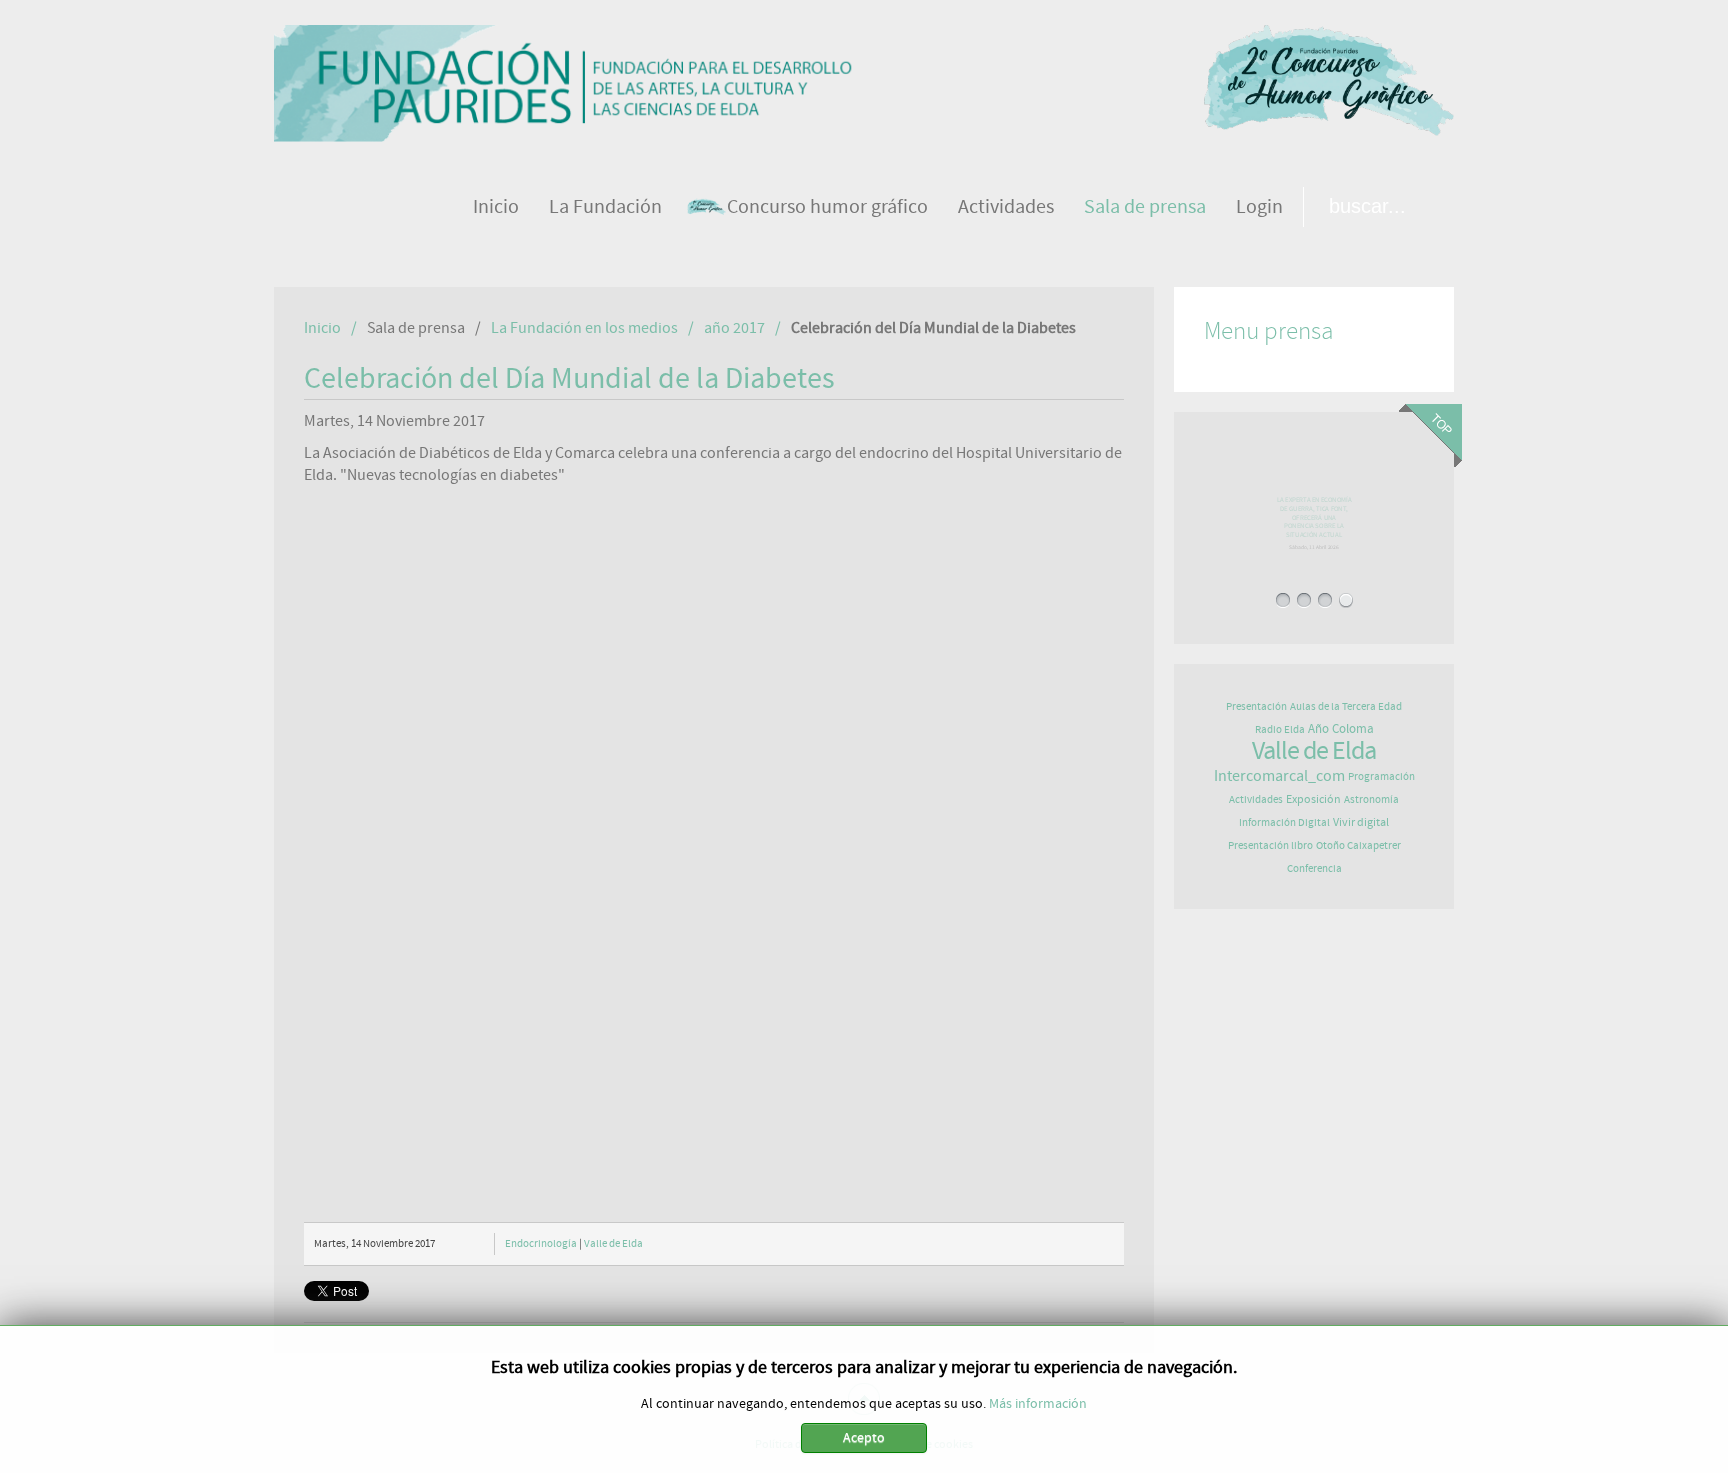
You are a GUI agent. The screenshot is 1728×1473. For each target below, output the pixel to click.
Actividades (1256, 799)
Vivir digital (1361, 822)
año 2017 (734, 328)
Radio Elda (1280, 729)
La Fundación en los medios (584, 328)
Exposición (1313, 799)
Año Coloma (1341, 729)
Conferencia (1314, 868)
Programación (1381, 776)
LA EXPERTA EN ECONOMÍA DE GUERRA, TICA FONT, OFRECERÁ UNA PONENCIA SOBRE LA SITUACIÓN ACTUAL (1314, 522)
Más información (1038, 1404)
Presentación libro (1270, 845)
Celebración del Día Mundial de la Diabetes (569, 379)
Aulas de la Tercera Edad (1346, 706)
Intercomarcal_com (1279, 776)
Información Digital (1284, 822)
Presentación (1256, 706)
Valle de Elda (613, 1243)
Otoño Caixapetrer (1358, 845)
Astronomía (1371, 799)
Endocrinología (541, 1243)
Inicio (322, 328)
